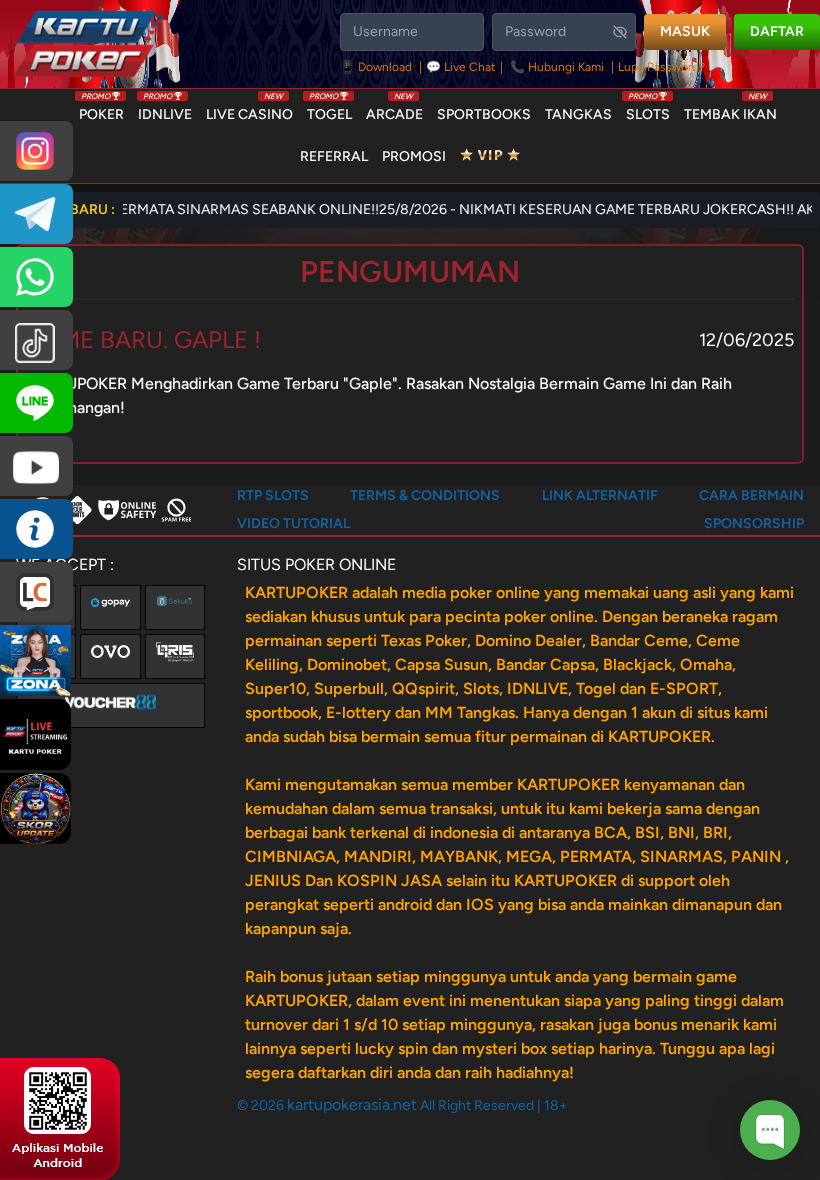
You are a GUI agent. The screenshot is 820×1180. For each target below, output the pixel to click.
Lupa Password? (661, 67)
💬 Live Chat (461, 67)
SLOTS (648, 110)
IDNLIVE (165, 110)
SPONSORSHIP (754, 523)
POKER (101, 110)
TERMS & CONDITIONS (425, 495)
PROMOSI (414, 156)
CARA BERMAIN (751, 495)
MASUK (685, 31)
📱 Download (377, 67)
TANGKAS (578, 114)
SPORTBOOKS (484, 114)
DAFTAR (777, 31)
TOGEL (329, 110)
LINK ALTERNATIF (600, 495)
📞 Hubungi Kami (557, 67)
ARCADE (394, 110)
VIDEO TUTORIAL (293, 523)
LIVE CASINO (249, 110)
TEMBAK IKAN (730, 110)
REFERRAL (334, 156)
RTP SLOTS (273, 495)
